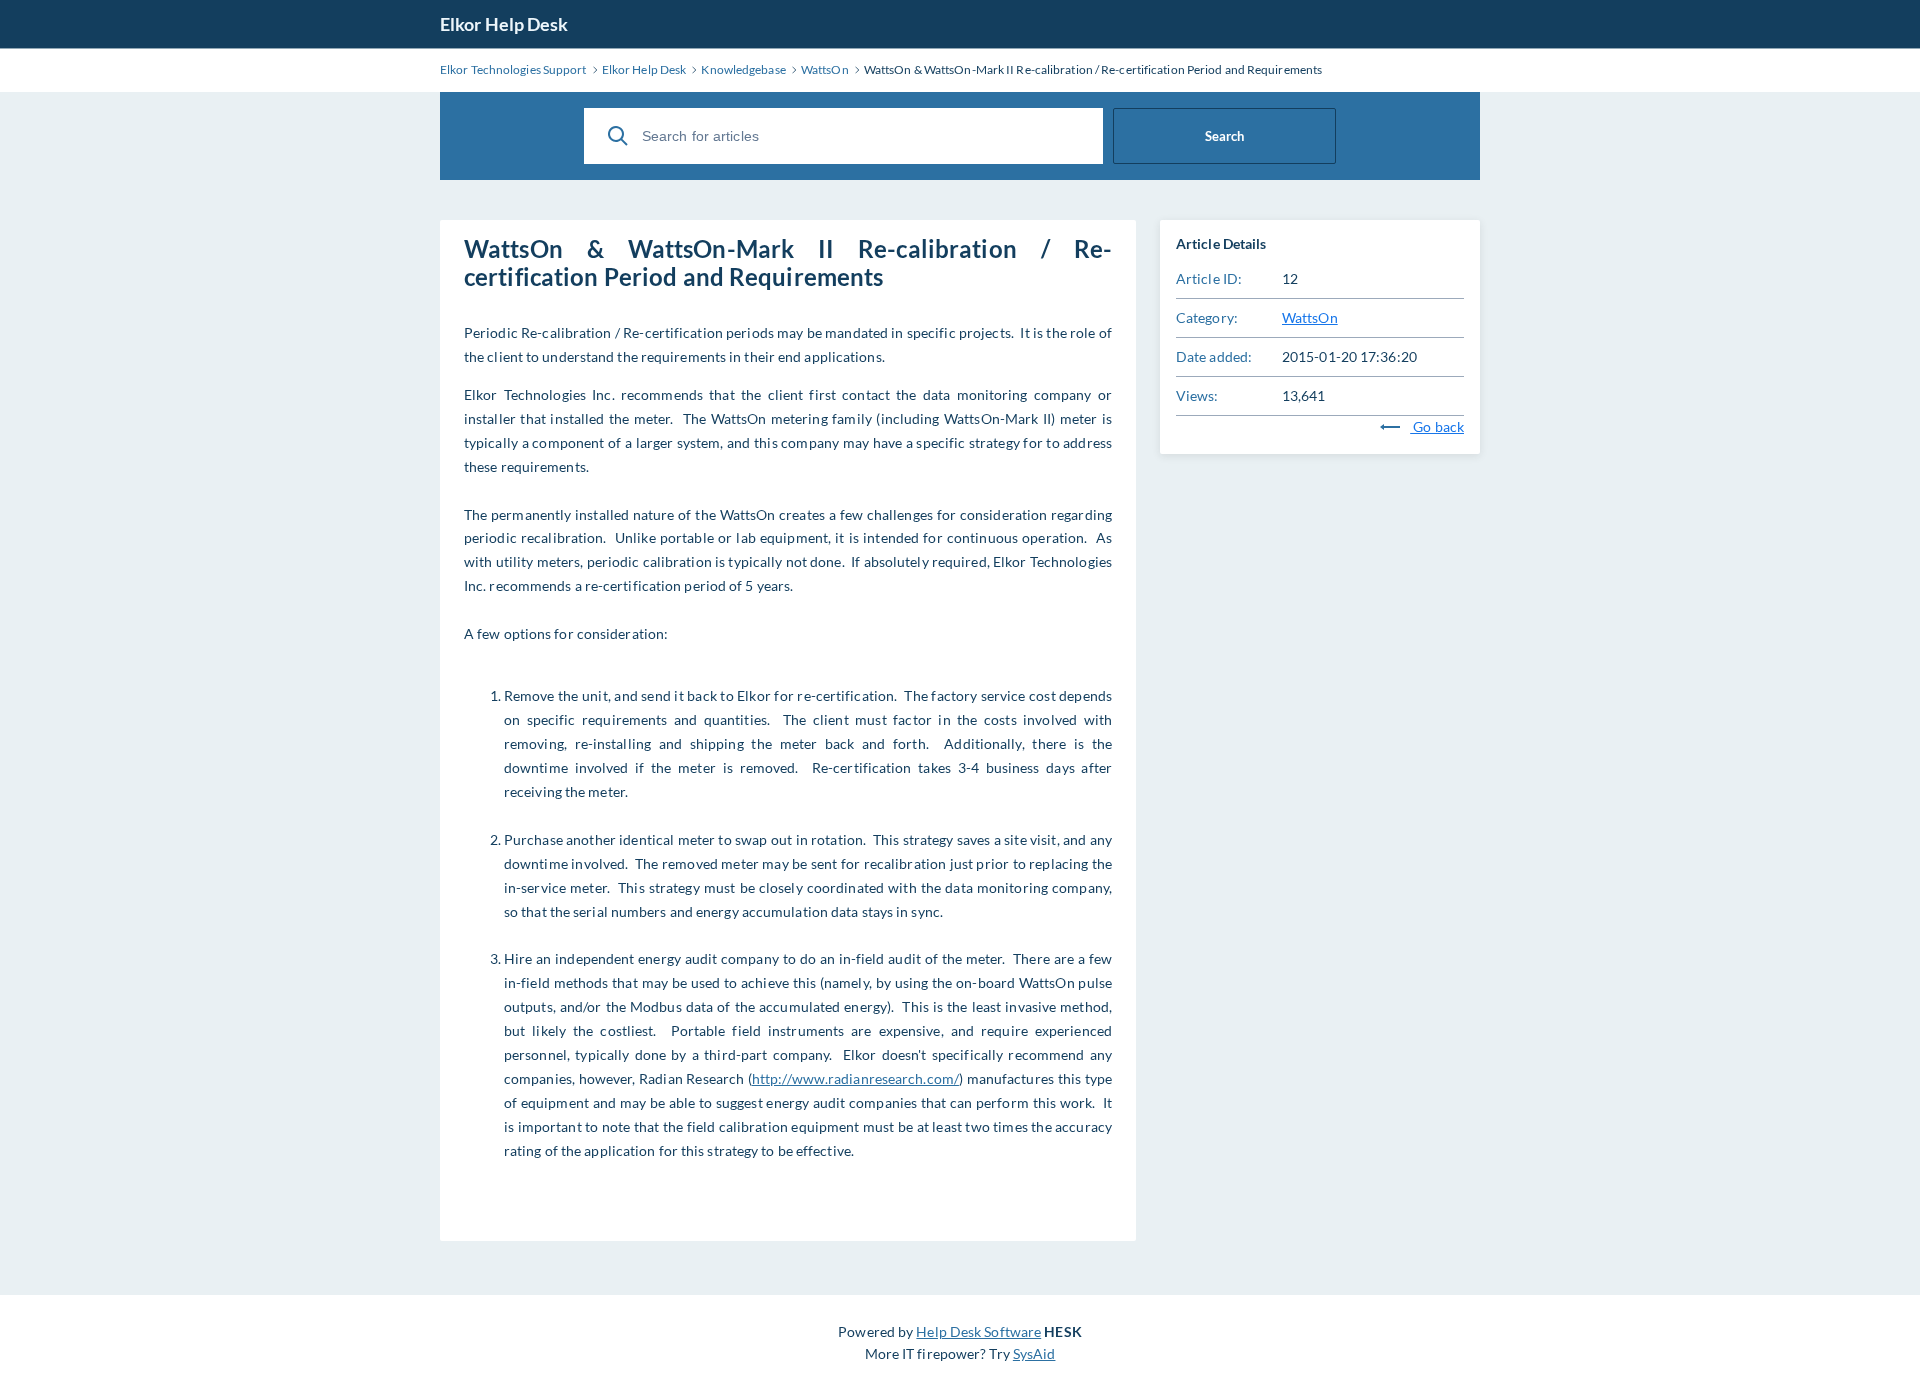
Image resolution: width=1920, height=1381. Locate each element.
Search (1224, 136)
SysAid (1034, 1353)
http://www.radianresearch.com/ (855, 1078)
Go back (1437, 426)
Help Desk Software (978, 1331)
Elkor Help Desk (504, 24)
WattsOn (1310, 317)
